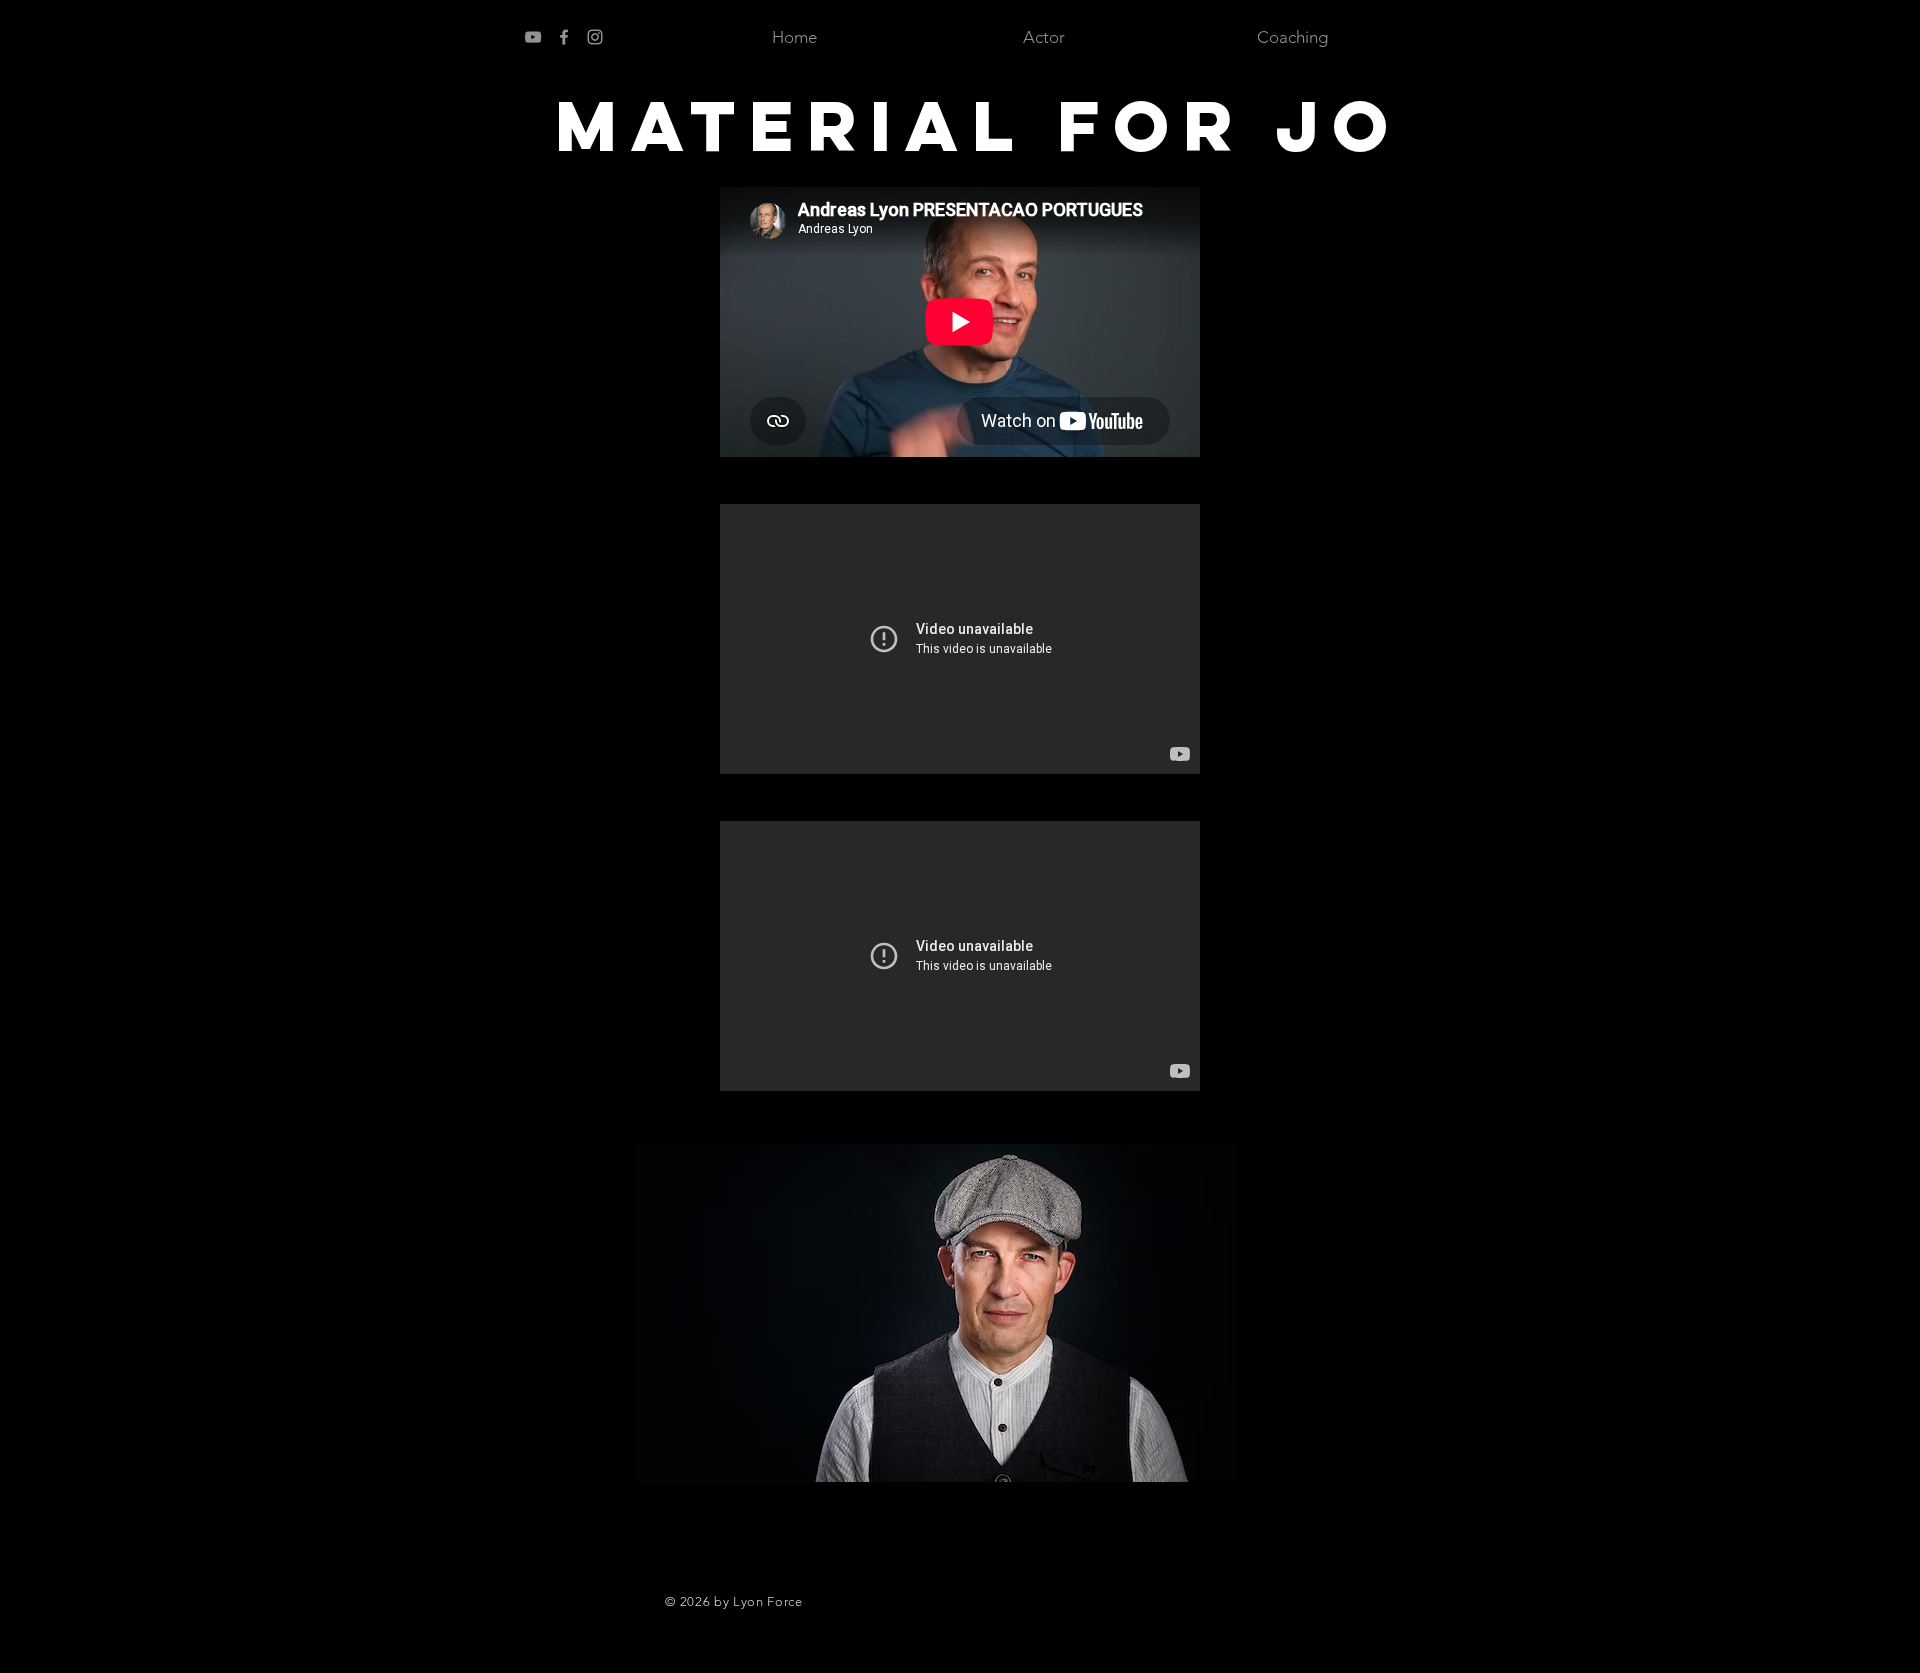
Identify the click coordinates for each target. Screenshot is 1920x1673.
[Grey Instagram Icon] (595, 37)
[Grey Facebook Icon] (564, 37)
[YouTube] (533, 37)
